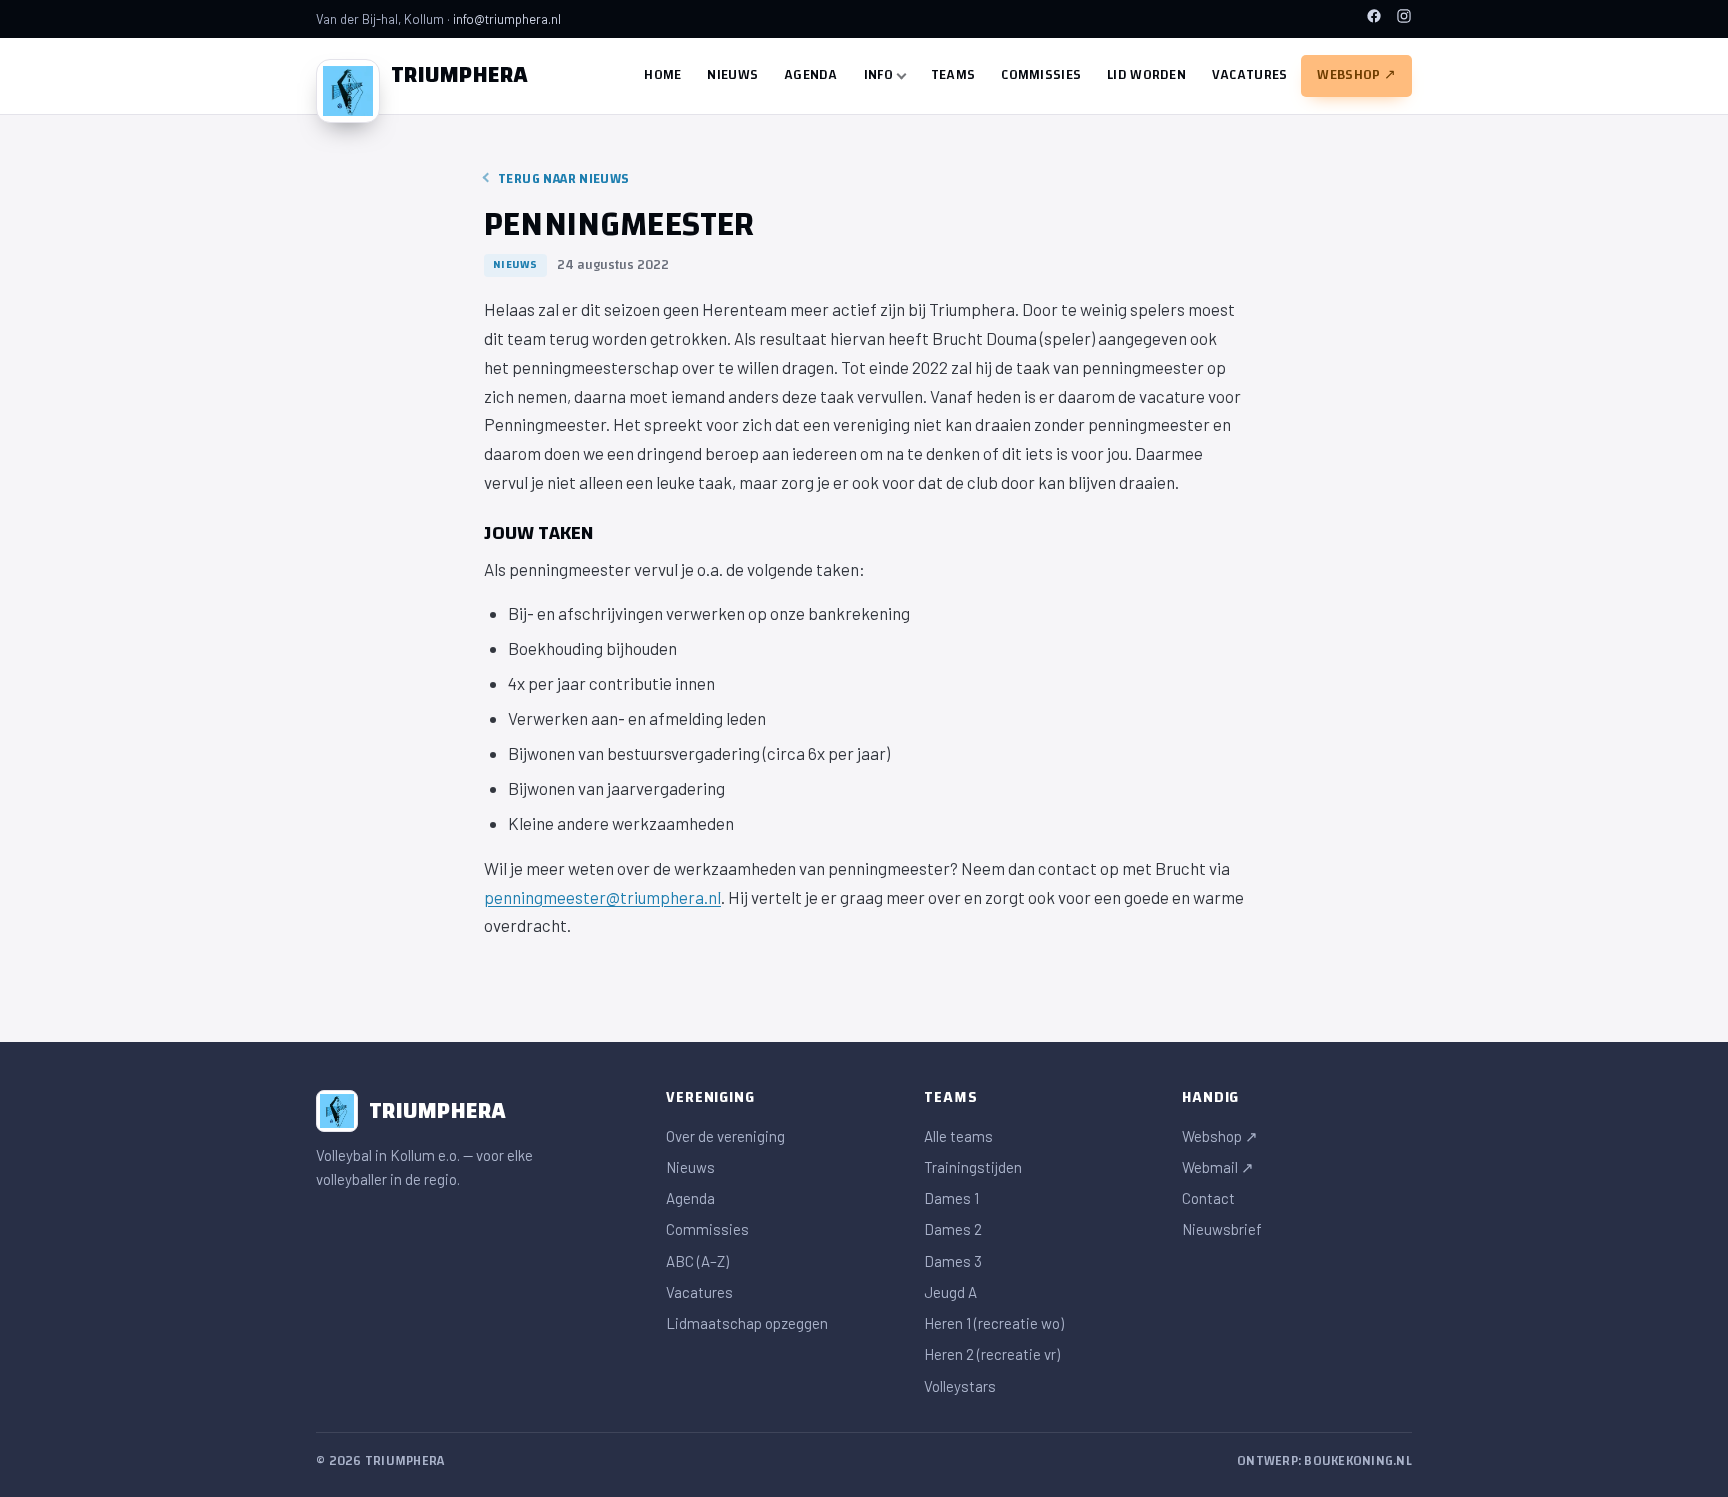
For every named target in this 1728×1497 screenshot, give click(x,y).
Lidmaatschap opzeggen (747, 1323)
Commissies (1041, 75)
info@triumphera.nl (507, 19)
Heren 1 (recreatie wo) (994, 1323)
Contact (1208, 1198)
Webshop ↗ (1356, 75)
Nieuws (732, 75)
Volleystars (960, 1386)
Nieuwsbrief (1222, 1229)
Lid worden (1146, 75)
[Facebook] (1374, 18)
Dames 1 (951, 1198)
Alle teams (958, 1136)
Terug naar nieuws (564, 179)
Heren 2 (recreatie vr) (992, 1354)
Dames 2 (953, 1229)
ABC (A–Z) (697, 1261)
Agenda (811, 75)
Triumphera (460, 75)
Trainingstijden (973, 1167)
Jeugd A (950, 1292)
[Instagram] (1404, 18)
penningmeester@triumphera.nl (602, 897)
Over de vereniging (725, 1136)
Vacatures (1250, 75)
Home (662, 75)
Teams (953, 75)
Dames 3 (953, 1261)
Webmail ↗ (1218, 1167)
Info (878, 75)
